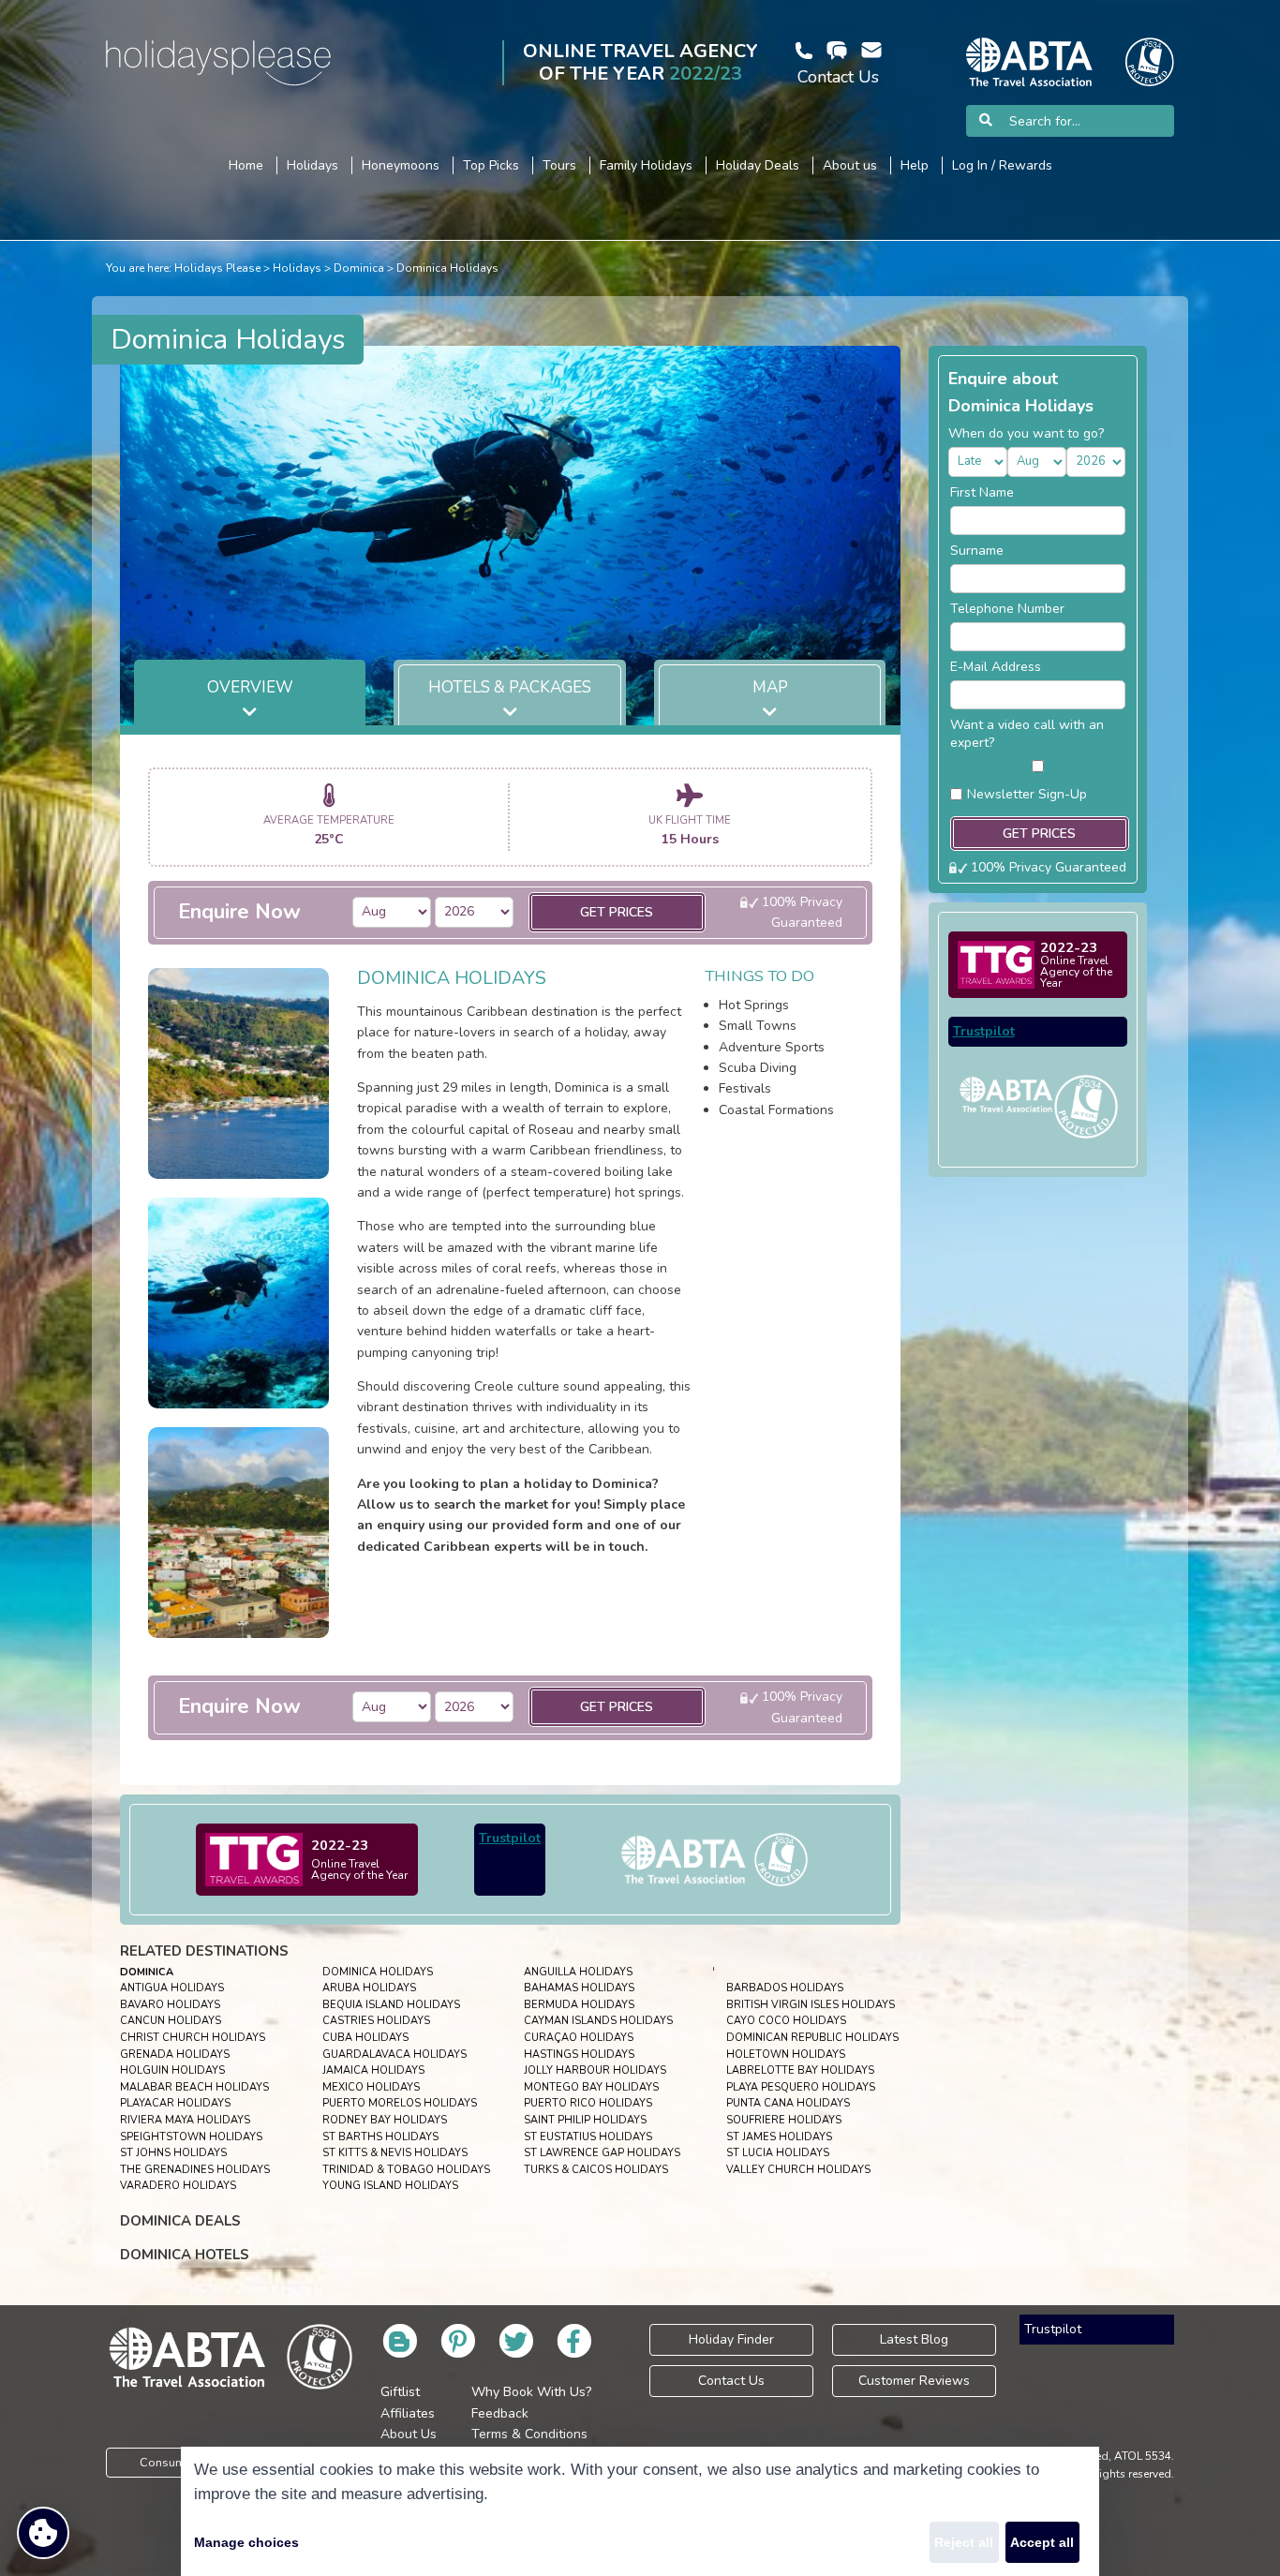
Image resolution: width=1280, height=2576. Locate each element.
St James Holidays (779, 2137)
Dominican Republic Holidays (812, 2038)
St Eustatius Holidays (588, 2137)
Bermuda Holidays (579, 2005)
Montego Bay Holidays (591, 2087)
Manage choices (246, 2542)
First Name (982, 492)
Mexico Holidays (371, 2087)
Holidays (297, 268)
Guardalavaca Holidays (394, 2055)
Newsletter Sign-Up (1027, 794)
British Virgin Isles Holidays (811, 2005)
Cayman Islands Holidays (598, 2021)
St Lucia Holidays (778, 2153)
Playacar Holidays (175, 2103)
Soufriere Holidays (784, 2120)
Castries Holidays (376, 2021)
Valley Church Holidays (798, 2170)
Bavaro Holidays (170, 2005)
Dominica (359, 268)
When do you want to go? (1026, 433)
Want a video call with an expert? (1027, 734)
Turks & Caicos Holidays (596, 2170)
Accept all (1042, 2542)
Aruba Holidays (369, 1988)
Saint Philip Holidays (585, 2120)
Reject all (964, 2542)
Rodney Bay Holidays (385, 2120)
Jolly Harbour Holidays (595, 2070)
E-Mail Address (996, 667)
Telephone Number (1007, 609)
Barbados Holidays (785, 1988)
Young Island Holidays (390, 2186)
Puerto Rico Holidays (588, 2103)
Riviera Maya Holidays (185, 2120)
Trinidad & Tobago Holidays (406, 2170)
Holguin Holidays (172, 2070)
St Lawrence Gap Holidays (602, 2153)
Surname (977, 551)
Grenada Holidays (175, 2055)
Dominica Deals (180, 2221)
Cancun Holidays (171, 2021)
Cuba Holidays (365, 2038)
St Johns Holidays (173, 2153)
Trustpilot (510, 1838)
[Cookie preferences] (43, 2533)
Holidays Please (217, 268)
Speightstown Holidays (191, 2137)
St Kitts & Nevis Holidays (395, 2153)
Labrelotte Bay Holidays (800, 2070)
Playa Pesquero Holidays (801, 2087)
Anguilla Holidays (578, 1972)
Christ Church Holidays (193, 2038)
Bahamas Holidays (579, 1988)
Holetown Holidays (786, 2055)
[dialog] (640, 2511)
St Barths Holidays (380, 2137)
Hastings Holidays (579, 2055)
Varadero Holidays (178, 2186)
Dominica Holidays (447, 268)
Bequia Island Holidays (391, 2005)
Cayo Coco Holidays (786, 2021)
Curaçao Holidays (579, 2038)
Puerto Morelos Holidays (400, 2103)
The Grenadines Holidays (195, 2170)
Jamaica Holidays (373, 2070)
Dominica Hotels (185, 2255)
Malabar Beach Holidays (194, 2087)
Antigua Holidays (172, 1988)
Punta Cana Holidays (788, 2103)
